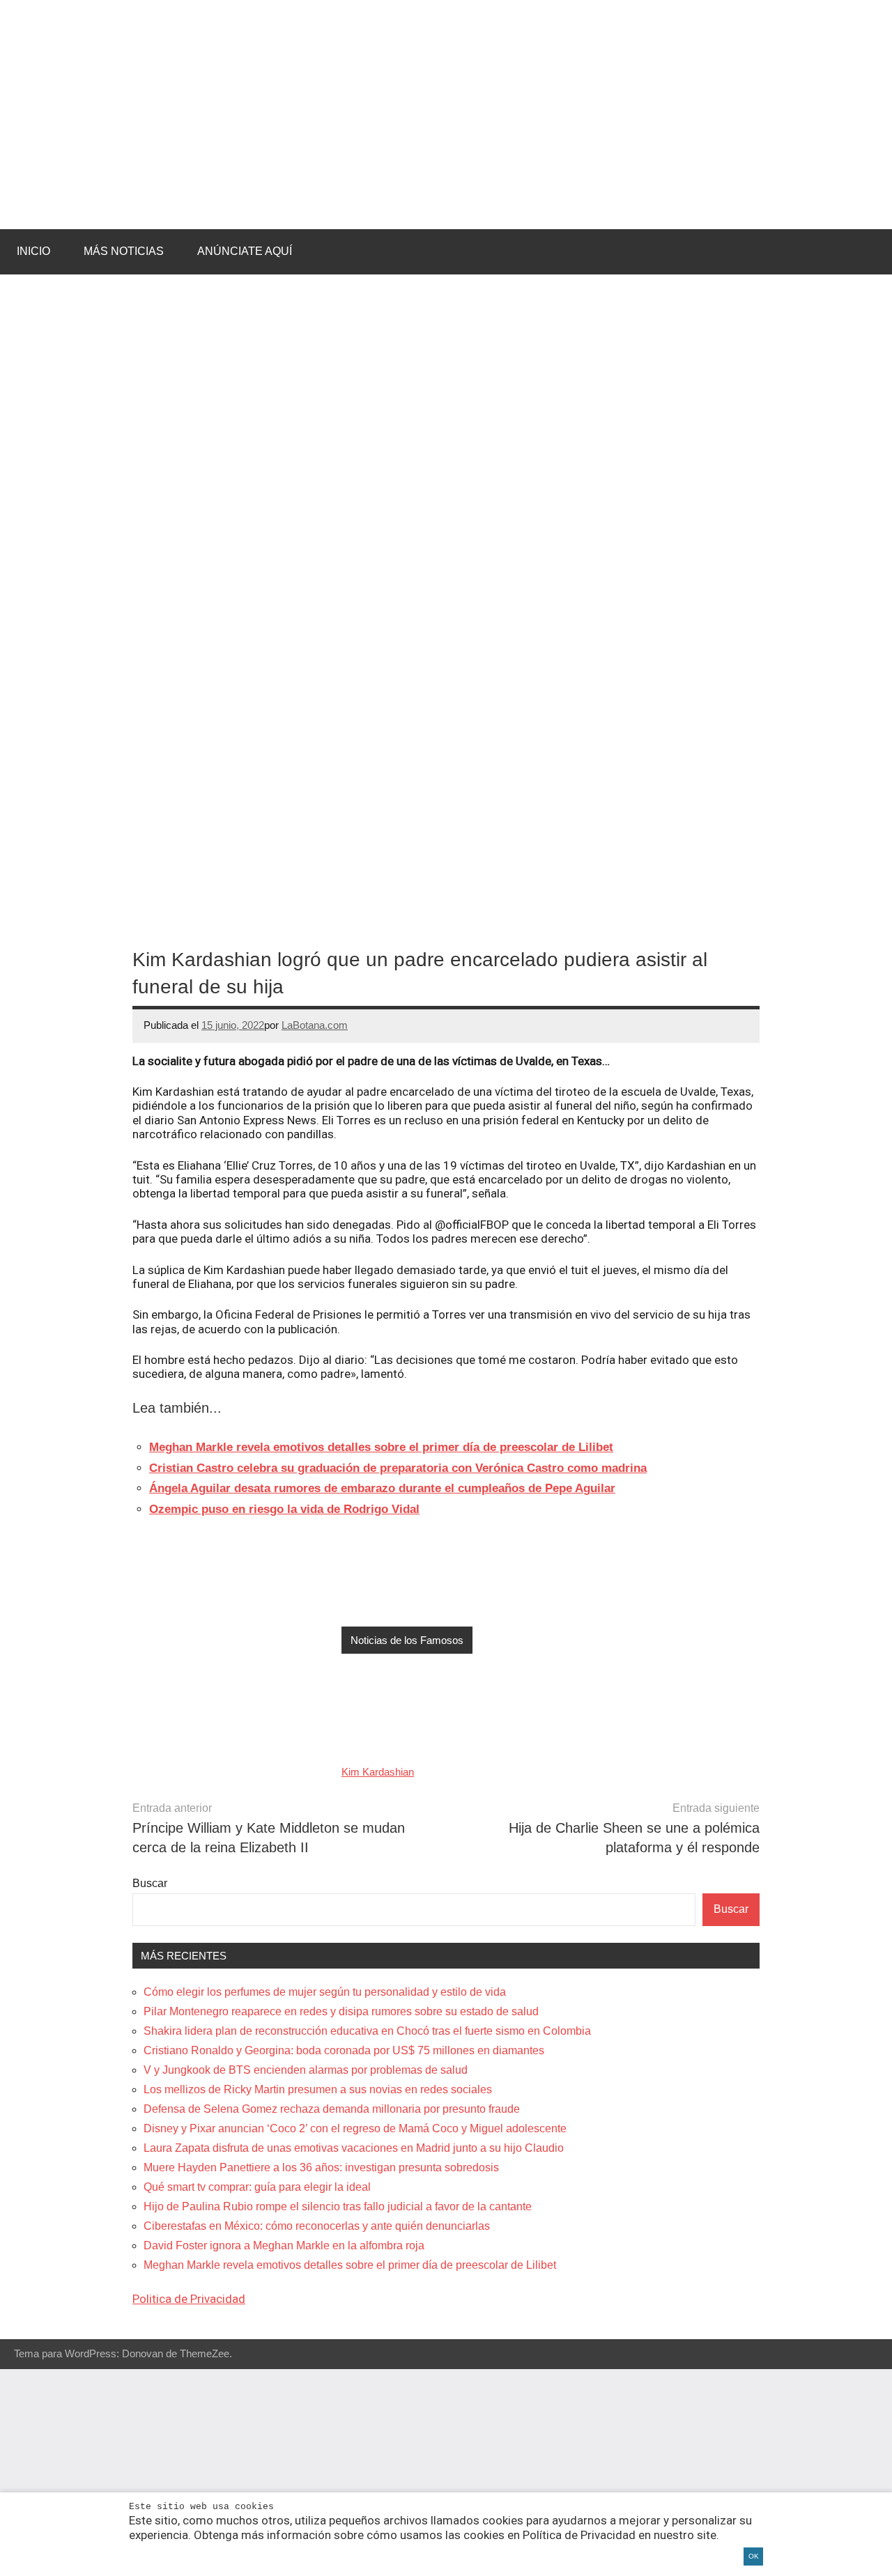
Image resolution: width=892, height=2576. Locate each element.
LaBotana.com (315, 1025)
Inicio (33, 251)
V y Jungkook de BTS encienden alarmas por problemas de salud (306, 2070)
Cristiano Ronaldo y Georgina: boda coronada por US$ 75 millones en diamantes (344, 2050)
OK (754, 2556)
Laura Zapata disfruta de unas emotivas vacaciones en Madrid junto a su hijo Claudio (354, 2148)
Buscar (150, 1883)
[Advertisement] (446, 2472)
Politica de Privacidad (189, 2299)
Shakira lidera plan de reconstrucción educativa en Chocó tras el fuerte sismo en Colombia (367, 2031)
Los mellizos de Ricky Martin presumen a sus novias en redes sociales (318, 2089)
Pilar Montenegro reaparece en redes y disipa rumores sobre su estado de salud (341, 2011)
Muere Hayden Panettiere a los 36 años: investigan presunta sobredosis (321, 2167)
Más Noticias (124, 251)
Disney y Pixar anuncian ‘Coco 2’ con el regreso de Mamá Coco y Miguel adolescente (355, 2128)
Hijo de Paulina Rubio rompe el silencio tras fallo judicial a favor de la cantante (338, 2206)
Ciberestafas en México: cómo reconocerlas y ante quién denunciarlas (317, 2226)
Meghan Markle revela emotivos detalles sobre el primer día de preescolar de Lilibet (350, 2265)
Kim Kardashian (378, 1772)
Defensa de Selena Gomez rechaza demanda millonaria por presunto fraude (332, 2109)
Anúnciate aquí (245, 251)
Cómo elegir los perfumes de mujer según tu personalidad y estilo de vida (325, 1992)
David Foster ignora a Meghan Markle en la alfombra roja (284, 2245)
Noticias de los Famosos (407, 1640)
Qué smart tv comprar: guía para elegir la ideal (257, 2187)
